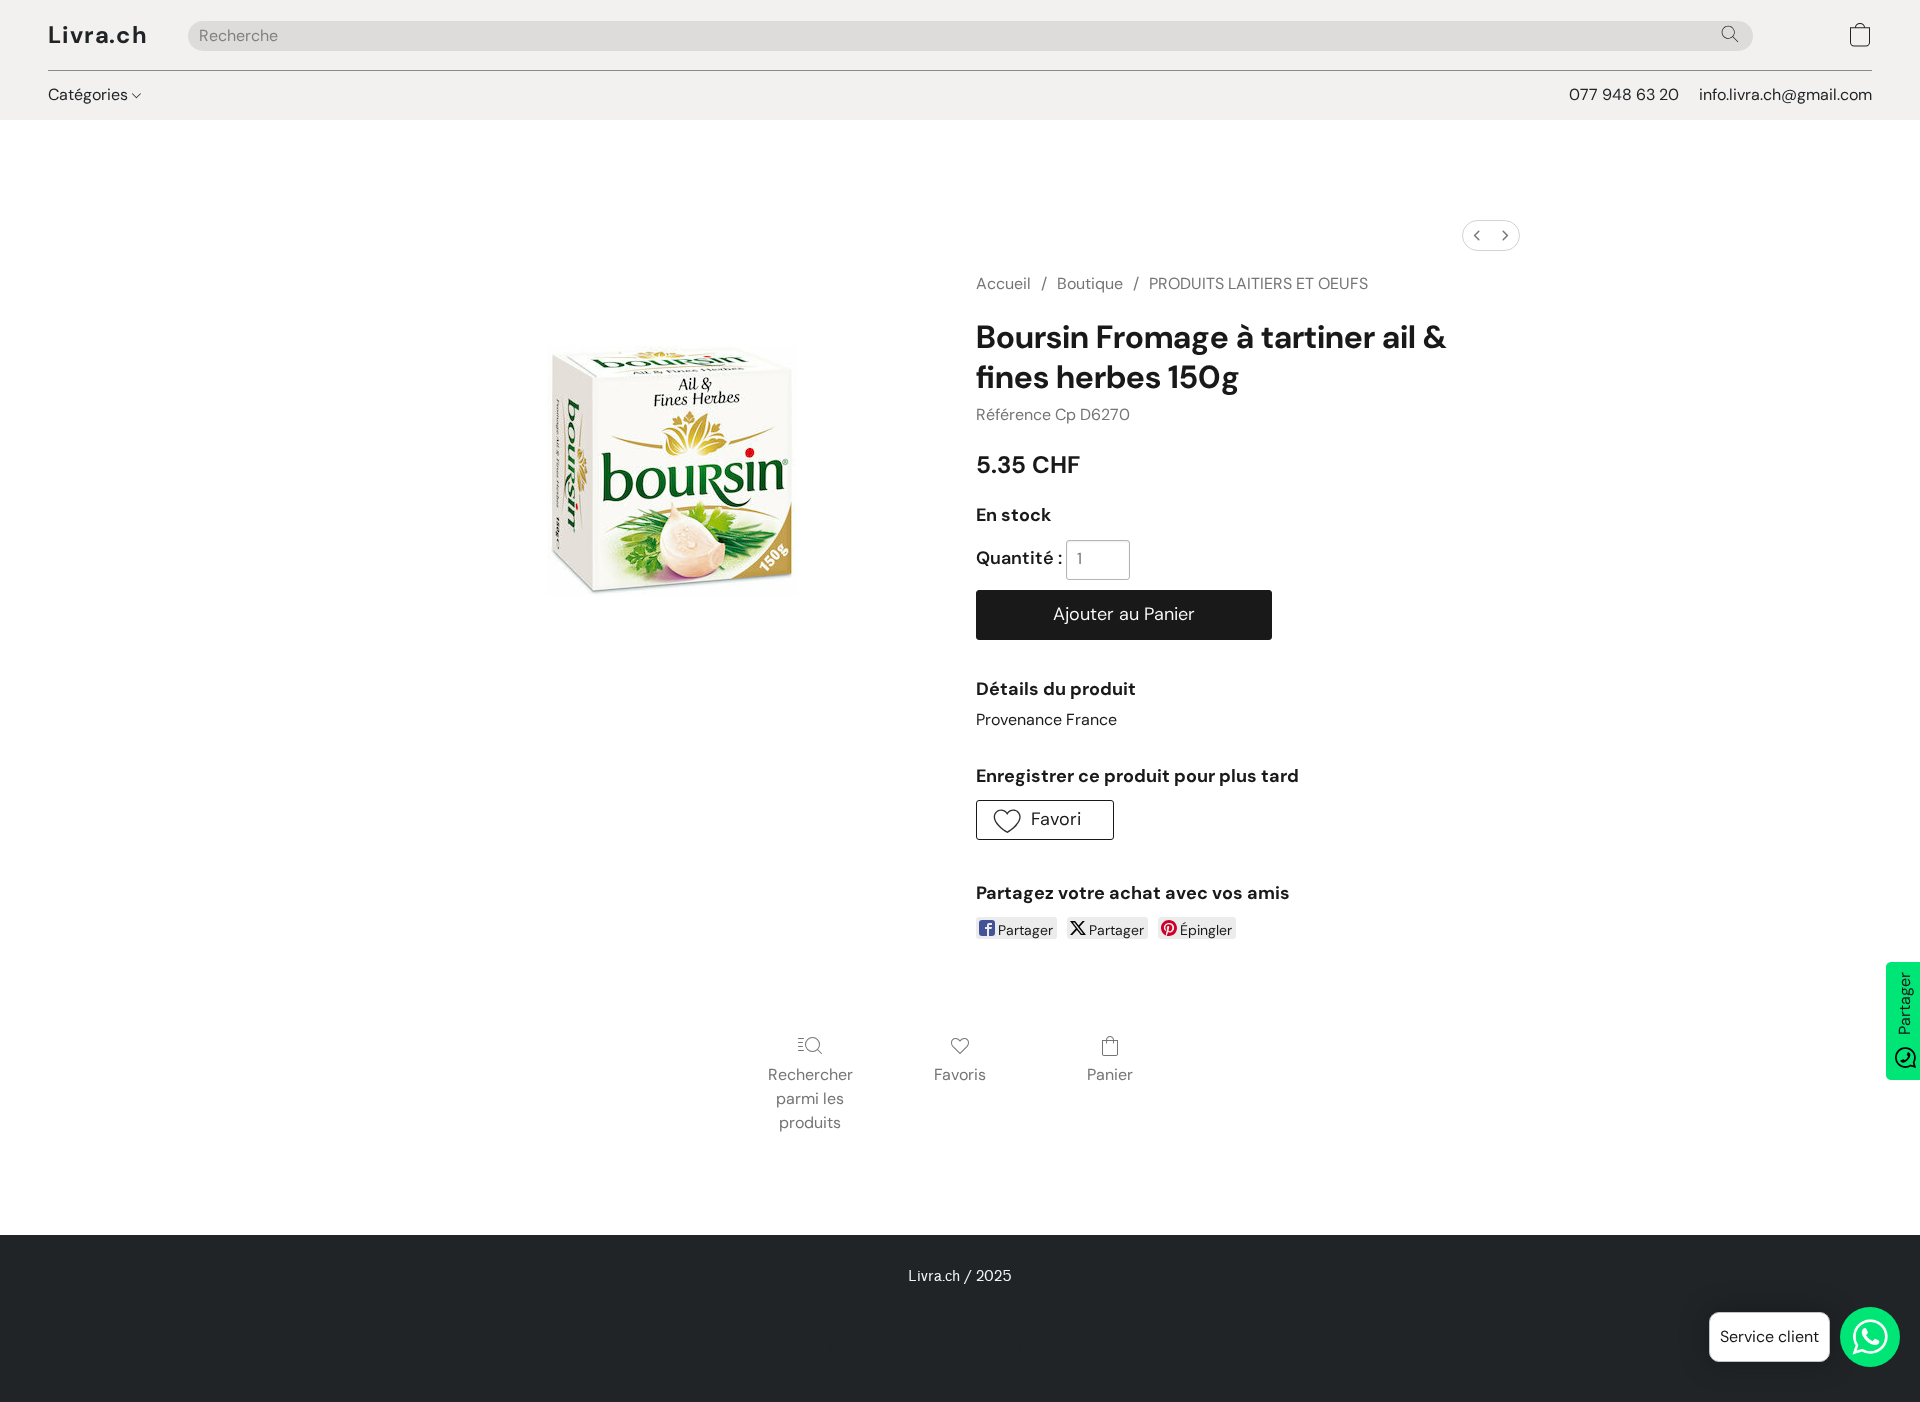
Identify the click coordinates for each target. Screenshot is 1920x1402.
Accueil (1003, 283)
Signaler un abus (960, 1313)
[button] (98, 35)
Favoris (960, 1074)
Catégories (90, 94)
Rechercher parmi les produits (810, 1098)
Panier (1110, 1074)
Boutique (1090, 283)
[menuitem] (1477, 235)
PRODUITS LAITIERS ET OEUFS (1258, 283)
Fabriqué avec (960, 1348)
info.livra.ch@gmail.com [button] (1785, 94)
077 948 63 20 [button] (1624, 94)
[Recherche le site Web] (1730, 34)
